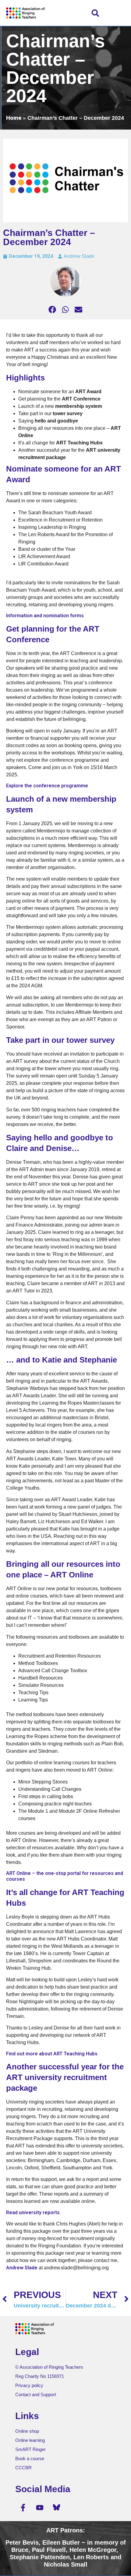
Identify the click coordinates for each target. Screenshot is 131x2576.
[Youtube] (40, 2507)
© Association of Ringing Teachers (49, 2367)
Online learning (30, 2440)
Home (14, 118)
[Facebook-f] (23, 2507)
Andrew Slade (22, 2268)
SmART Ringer (30, 2449)
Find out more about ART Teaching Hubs (52, 2054)
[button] (95, 13)
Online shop (27, 2431)
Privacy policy (29, 2385)
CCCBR (23, 2468)
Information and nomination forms (45, 616)
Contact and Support (36, 2394)
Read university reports (33, 2213)
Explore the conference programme (47, 786)
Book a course (30, 2458)
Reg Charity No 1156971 (40, 2376)
